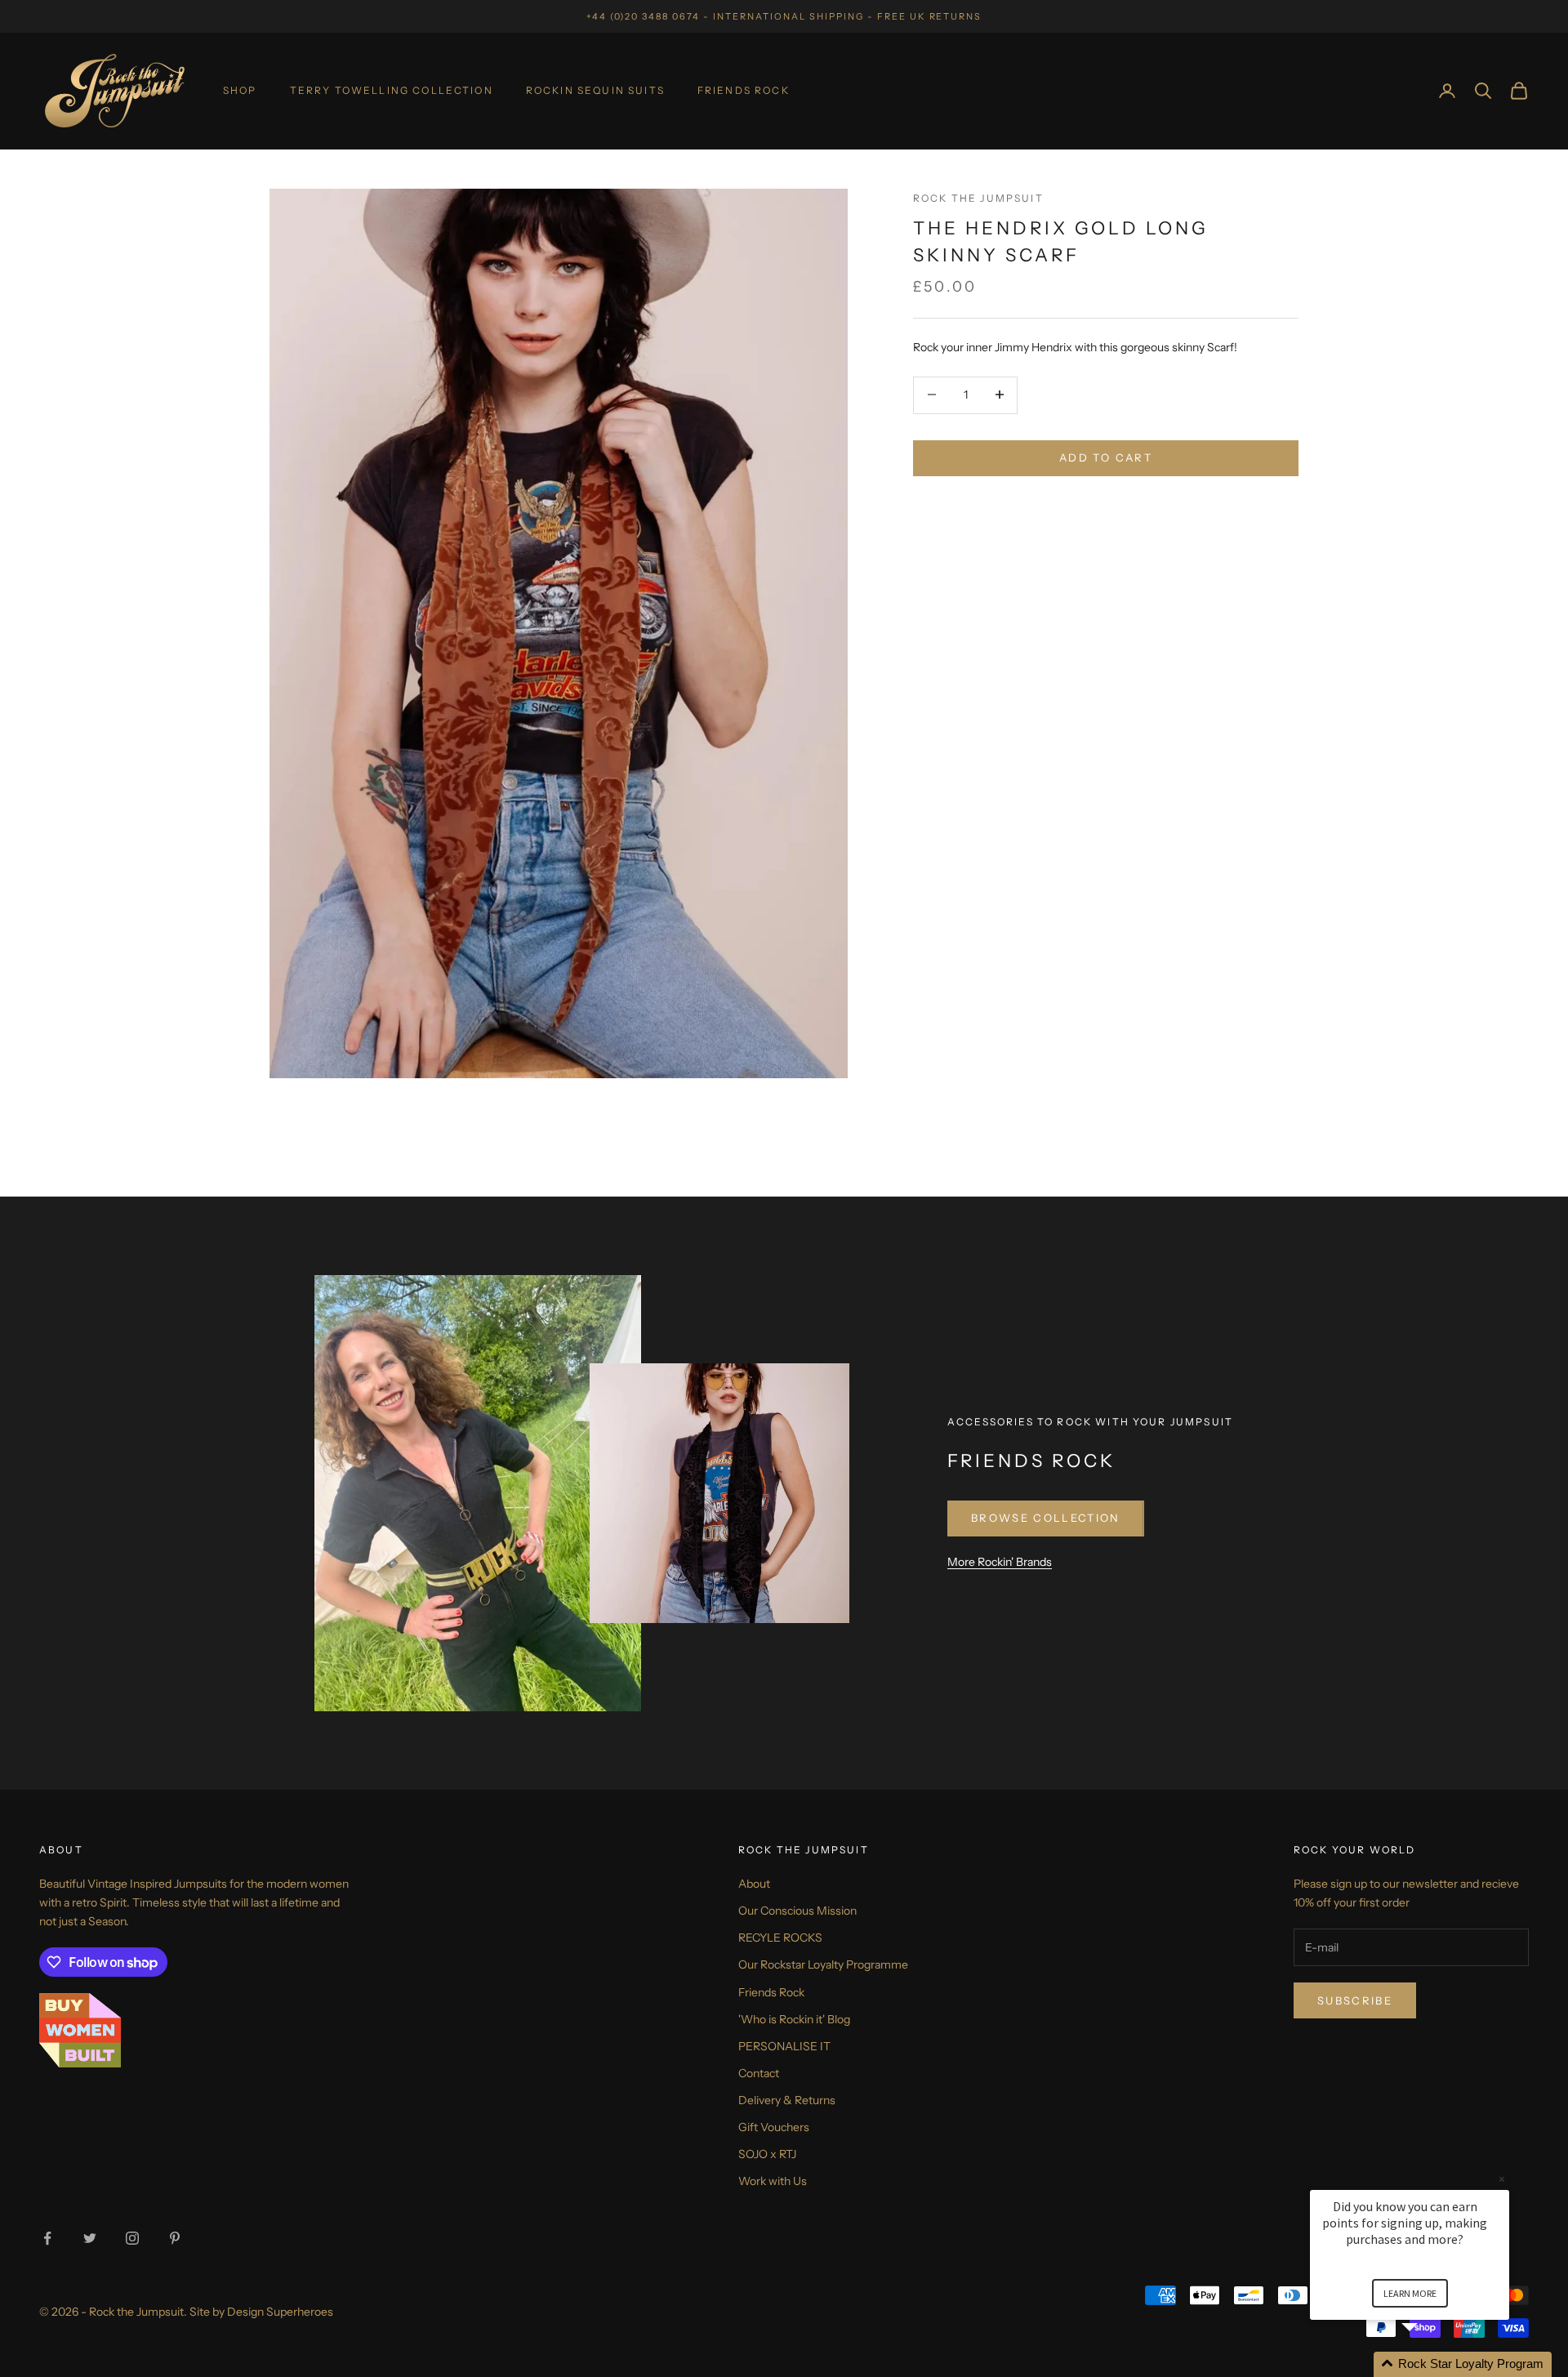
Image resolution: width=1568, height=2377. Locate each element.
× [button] (1502, 2179)
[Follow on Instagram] (132, 2238)
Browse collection (1046, 1518)
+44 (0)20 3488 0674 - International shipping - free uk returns (784, 16)
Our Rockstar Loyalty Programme (823, 1964)
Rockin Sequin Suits (595, 90)
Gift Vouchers (774, 2127)
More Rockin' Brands (1000, 1562)
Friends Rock (744, 90)
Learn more (1410, 2293)
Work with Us (773, 2181)
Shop (240, 90)
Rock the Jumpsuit (978, 198)
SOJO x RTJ (767, 2154)
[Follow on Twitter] (90, 2238)
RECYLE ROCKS (780, 1938)
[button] (1429, 2364)
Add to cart (1106, 457)
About (754, 1884)
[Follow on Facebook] (47, 2238)
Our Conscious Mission (797, 1911)
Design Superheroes (280, 2312)
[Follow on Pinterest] (175, 2238)
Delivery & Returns (787, 2100)
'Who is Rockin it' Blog (794, 2019)
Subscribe (1355, 2000)
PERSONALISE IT (784, 2046)
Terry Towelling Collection (392, 90)
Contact (759, 2073)
